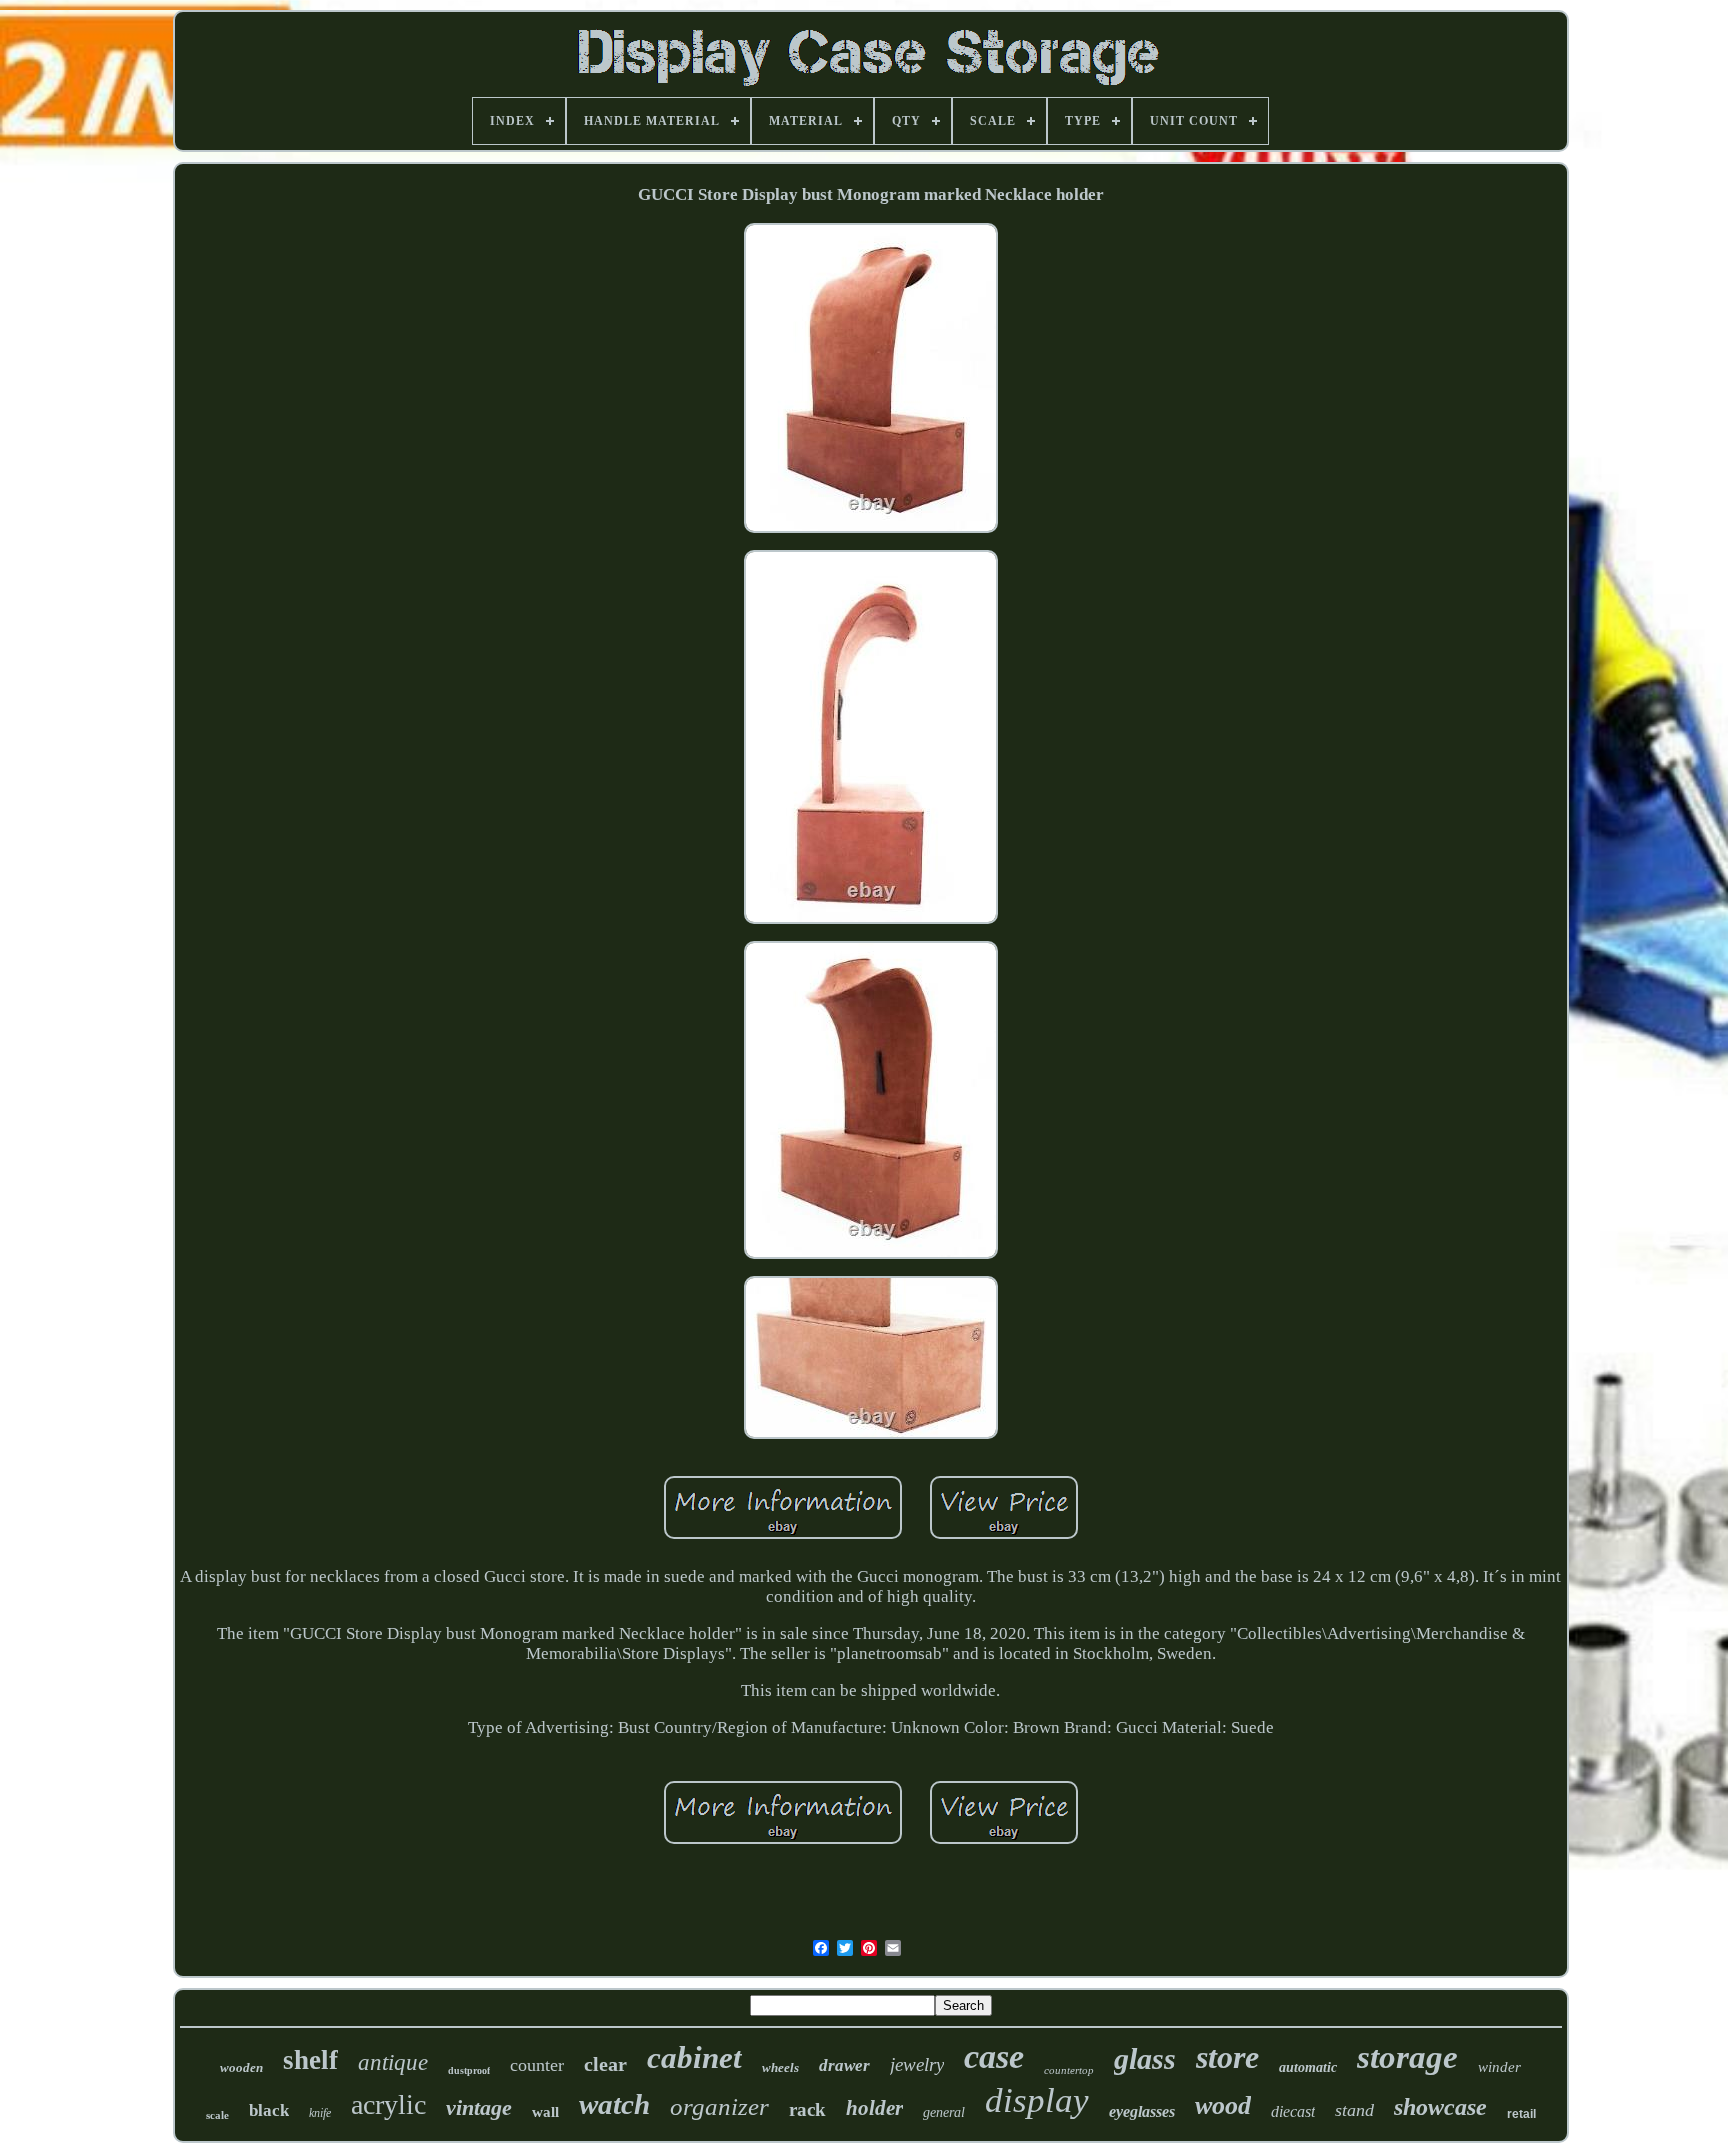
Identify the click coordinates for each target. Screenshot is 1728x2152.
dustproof (469, 2070)
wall (545, 2112)
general (944, 2112)
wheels (780, 2067)
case (994, 2056)
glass (1145, 2058)
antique (393, 2062)
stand (1354, 2110)
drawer (844, 2065)
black (269, 2110)
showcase (1440, 2107)
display (1037, 2100)
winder (1499, 2067)
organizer (719, 2106)
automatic (1308, 2067)
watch (614, 2104)
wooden (241, 2067)
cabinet (694, 2057)
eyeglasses (1142, 2111)
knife (320, 2113)
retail (1521, 2114)
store (1227, 2057)
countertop (1069, 2070)
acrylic (388, 2104)
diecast (1293, 2111)
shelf (310, 2060)
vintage (479, 2107)
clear (605, 2064)
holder (874, 2108)
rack (807, 2109)
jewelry (917, 2064)
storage (1407, 2057)
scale (217, 2115)
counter (537, 2065)
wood (1223, 2105)
